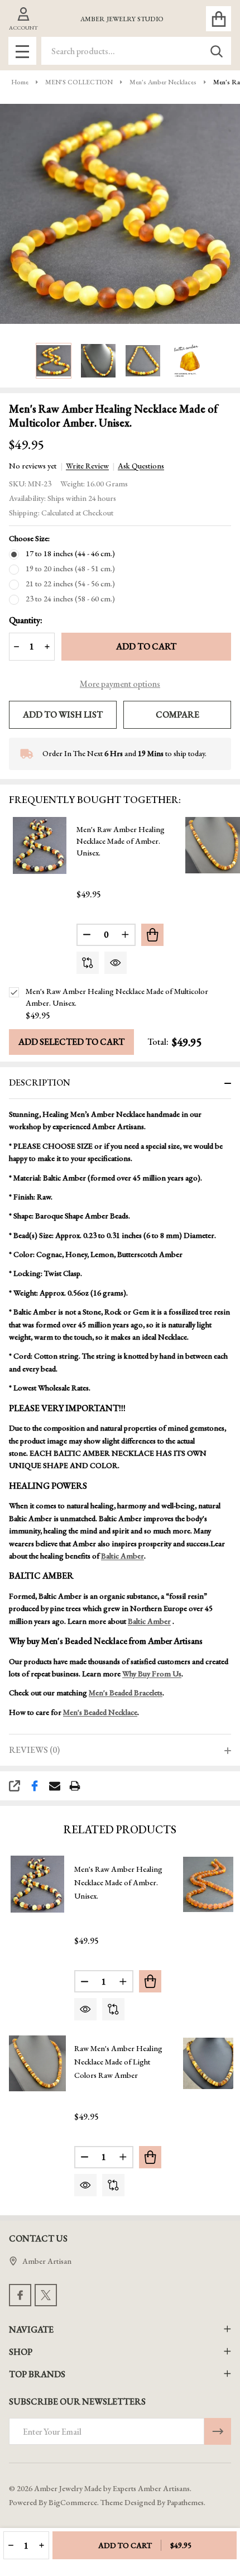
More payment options (120, 684)
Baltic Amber (123, 1556)
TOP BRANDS (37, 2374)
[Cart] (219, 19)
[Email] (55, 1786)
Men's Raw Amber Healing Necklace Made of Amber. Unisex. (121, 841)
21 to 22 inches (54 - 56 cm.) (70, 584)
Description (40, 1083)
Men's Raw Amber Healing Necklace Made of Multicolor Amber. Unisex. (117, 997)
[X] (46, 2295)
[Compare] (88, 963)
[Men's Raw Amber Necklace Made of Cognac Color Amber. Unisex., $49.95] (212, 1884)
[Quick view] (116, 963)
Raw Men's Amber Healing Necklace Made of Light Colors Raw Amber (118, 2062)
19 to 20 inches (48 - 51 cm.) (70, 568)
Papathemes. (186, 2502)
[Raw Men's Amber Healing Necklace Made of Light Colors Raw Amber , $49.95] (37, 2063)
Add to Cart (146, 646)
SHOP (21, 2352)
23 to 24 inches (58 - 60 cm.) (70, 599)
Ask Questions (141, 466)
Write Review (87, 466)
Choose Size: (29, 538)
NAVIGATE (31, 2329)
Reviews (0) (34, 1750)
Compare (177, 715)
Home (20, 82)
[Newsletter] (218, 2431)
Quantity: (26, 620)
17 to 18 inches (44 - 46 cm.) (70, 553)
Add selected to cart (71, 1042)
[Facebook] (35, 1786)
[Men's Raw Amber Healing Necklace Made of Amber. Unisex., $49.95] (37, 1884)
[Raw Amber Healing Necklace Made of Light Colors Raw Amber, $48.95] (212, 2063)
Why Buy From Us (152, 1674)
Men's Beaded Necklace (100, 1712)
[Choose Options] (152, 935)
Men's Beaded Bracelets (126, 1693)
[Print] (75, 1786)
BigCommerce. (74, 2502)
